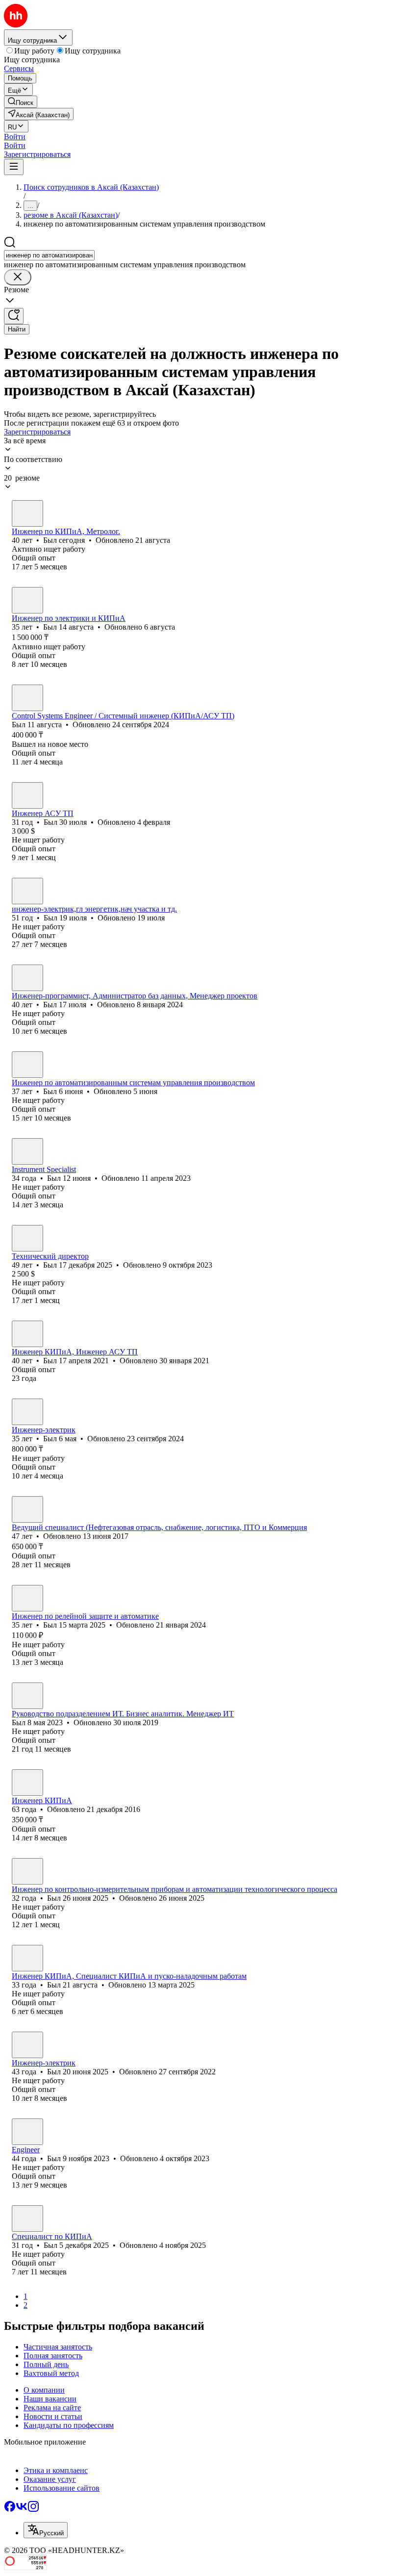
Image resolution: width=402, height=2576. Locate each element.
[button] (15, 137)
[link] (21, 102)
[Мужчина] (27, 513)
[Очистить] (18, 277)
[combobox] (49, 255)
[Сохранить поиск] (14, 316)
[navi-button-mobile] (14, 167)
